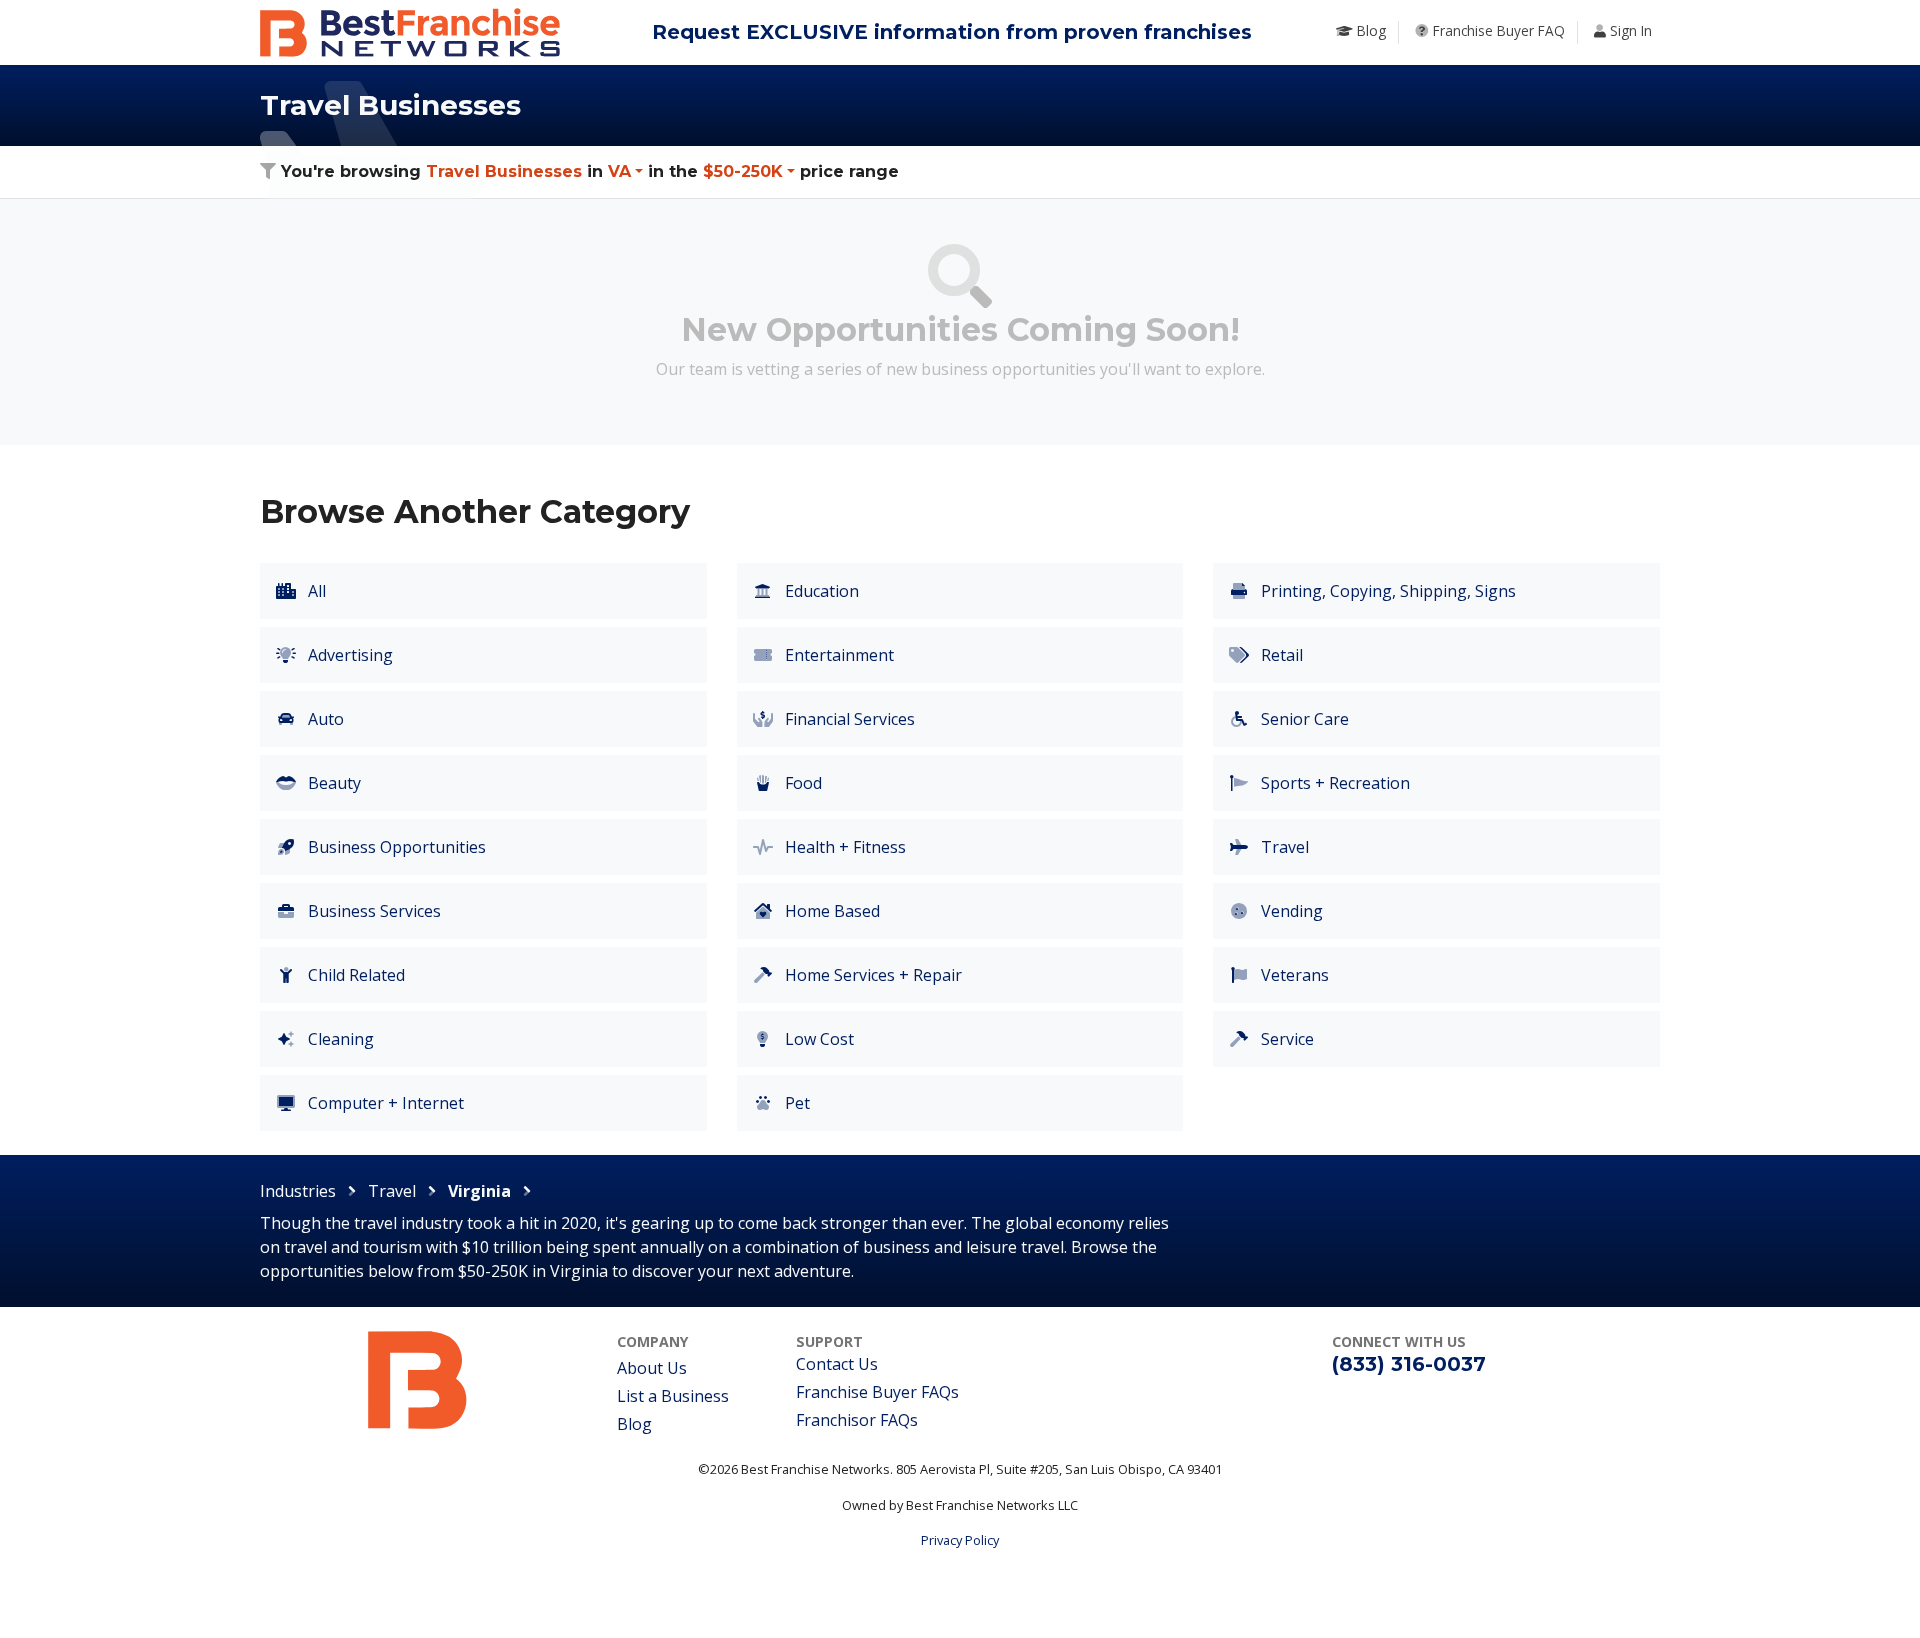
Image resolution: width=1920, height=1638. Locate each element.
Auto (324, 719)
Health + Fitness (843, 847)
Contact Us (837, 1364)
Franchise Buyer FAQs (877, 1392)
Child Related (354, 975)
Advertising (348, 655)
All (315, 591)
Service (1285, 1039)
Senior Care (1303, 719)
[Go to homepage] (418, 1379)
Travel (1283, 847)
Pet (795, 1103)
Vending (1290, 911)
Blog (634, 1424)
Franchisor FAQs (857, 1420)
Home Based (830, 911)
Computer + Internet (384, 1103)
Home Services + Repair (871, 975)
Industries (298, 1191)
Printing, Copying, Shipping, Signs (1386, 591)
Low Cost (817, 1039)
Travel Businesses (504, 171)
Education (820, 591)
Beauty (332, 783)
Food (801, 783)
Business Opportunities (395, 847)
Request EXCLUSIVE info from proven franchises (952, 32)
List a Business (673, 1396)
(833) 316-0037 (1409, 1364)
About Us (652, 1368)
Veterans (1293, 975)
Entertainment (837, 655)
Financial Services (848, 719)
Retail (1280, 655)
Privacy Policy (960, 1540)
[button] (625, 171)
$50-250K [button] (743, 171)
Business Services (372, 911)
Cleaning (339, 1039)
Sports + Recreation (1333, 783)
